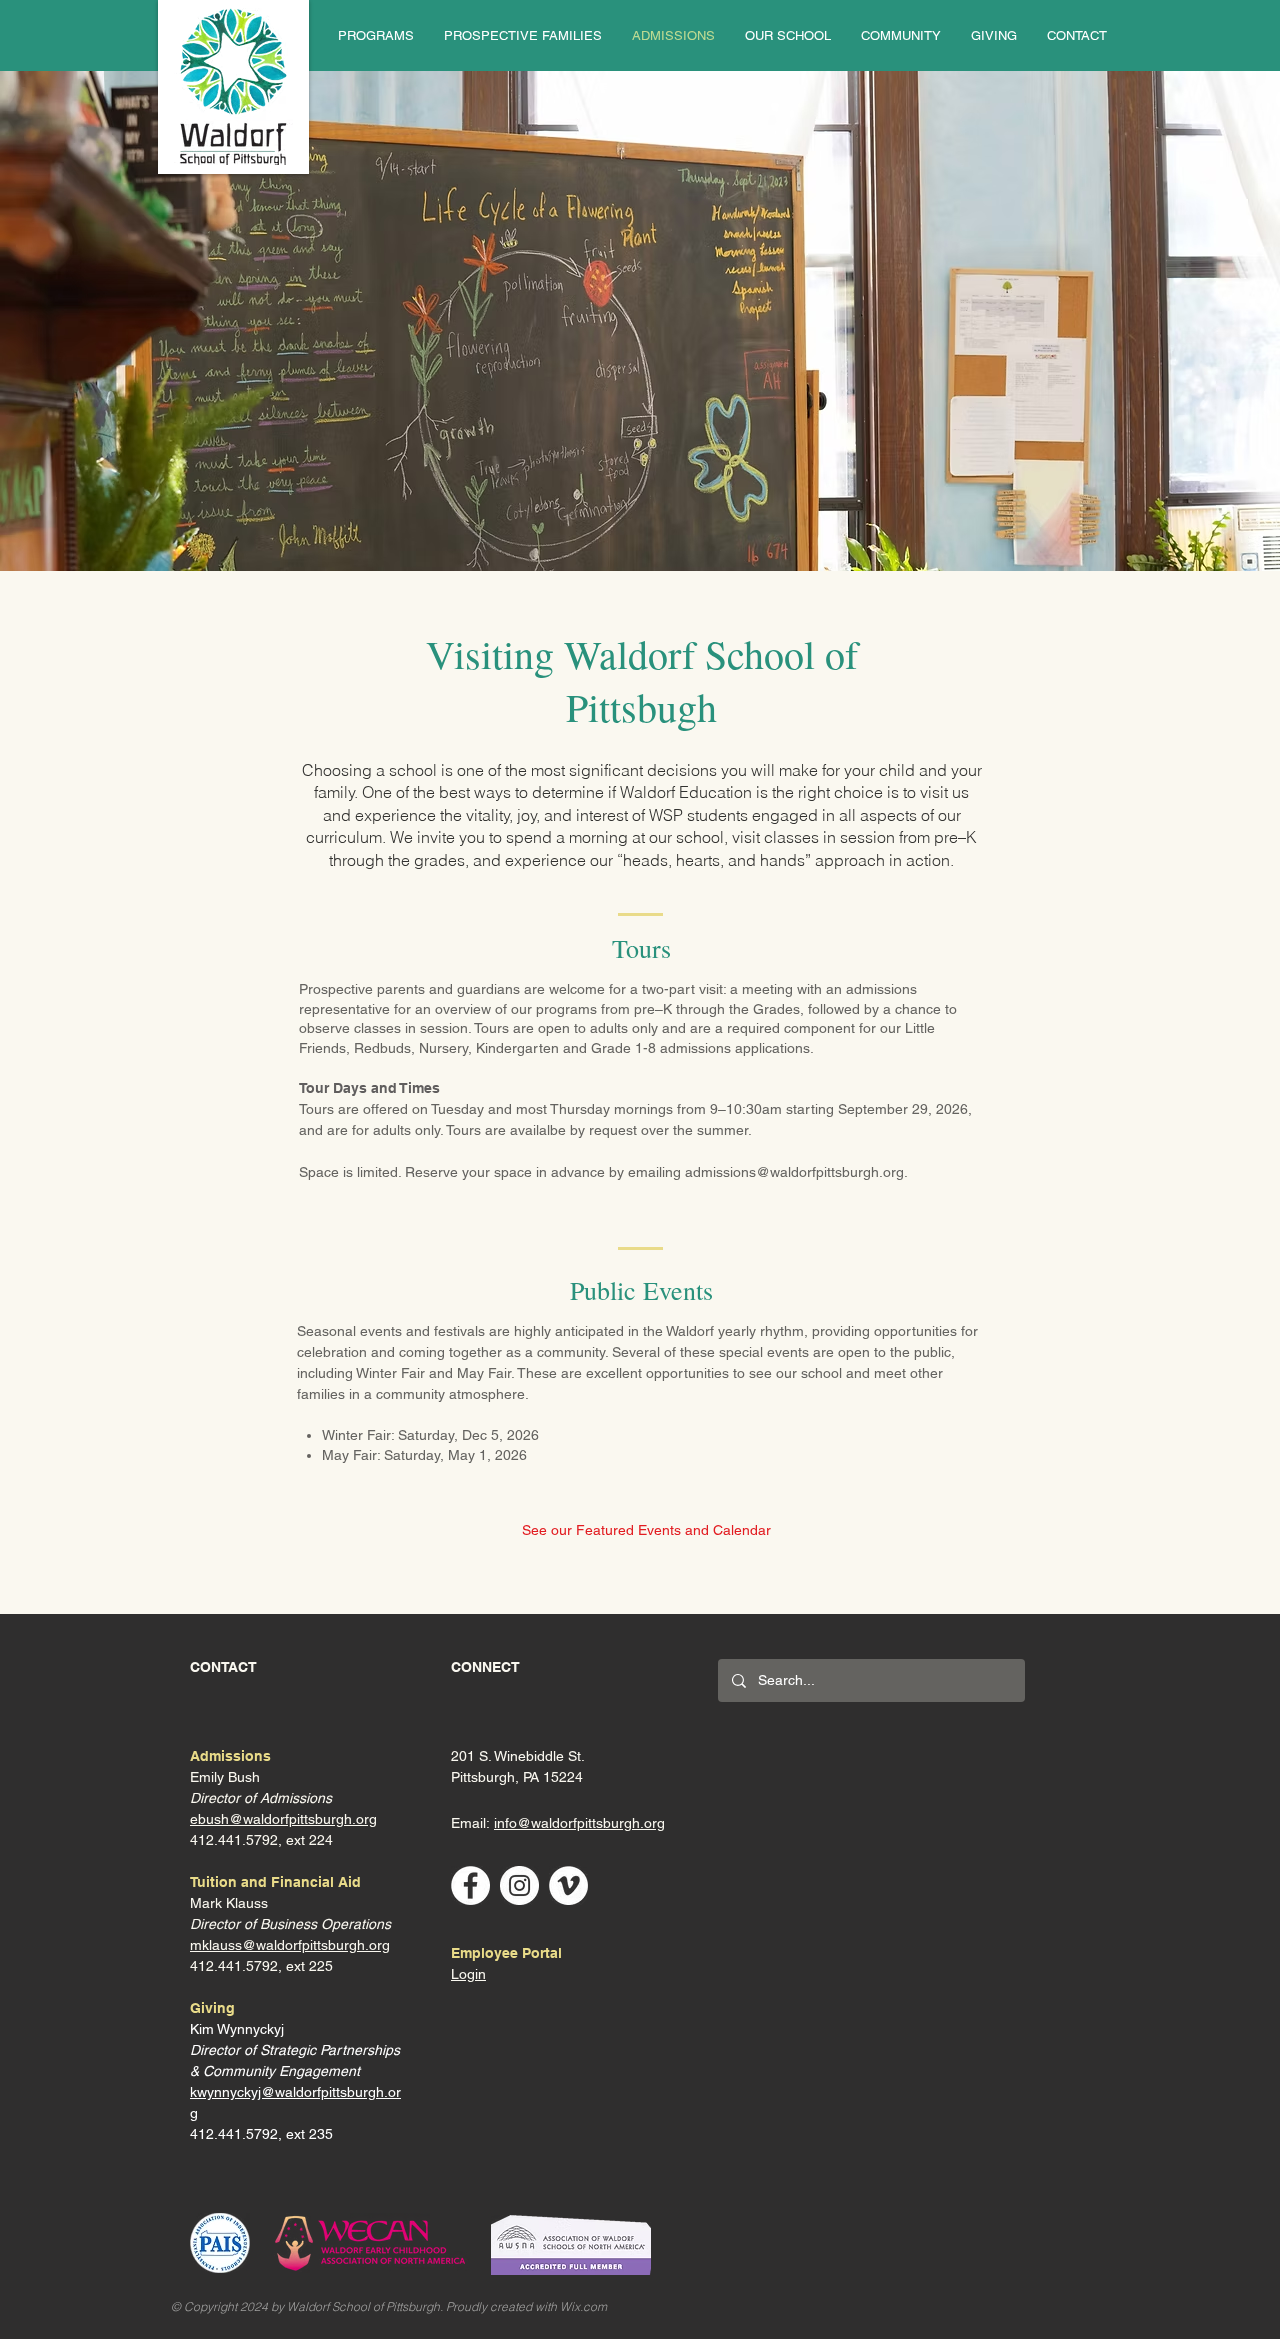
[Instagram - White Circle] (519, 1885)
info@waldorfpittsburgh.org (579, 1823)
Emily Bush (225, 1777)
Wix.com (583, 2306)
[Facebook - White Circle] (470, 1885)
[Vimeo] (568, 1885)
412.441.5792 (234, 1966)
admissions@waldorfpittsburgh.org (794, 1172)
